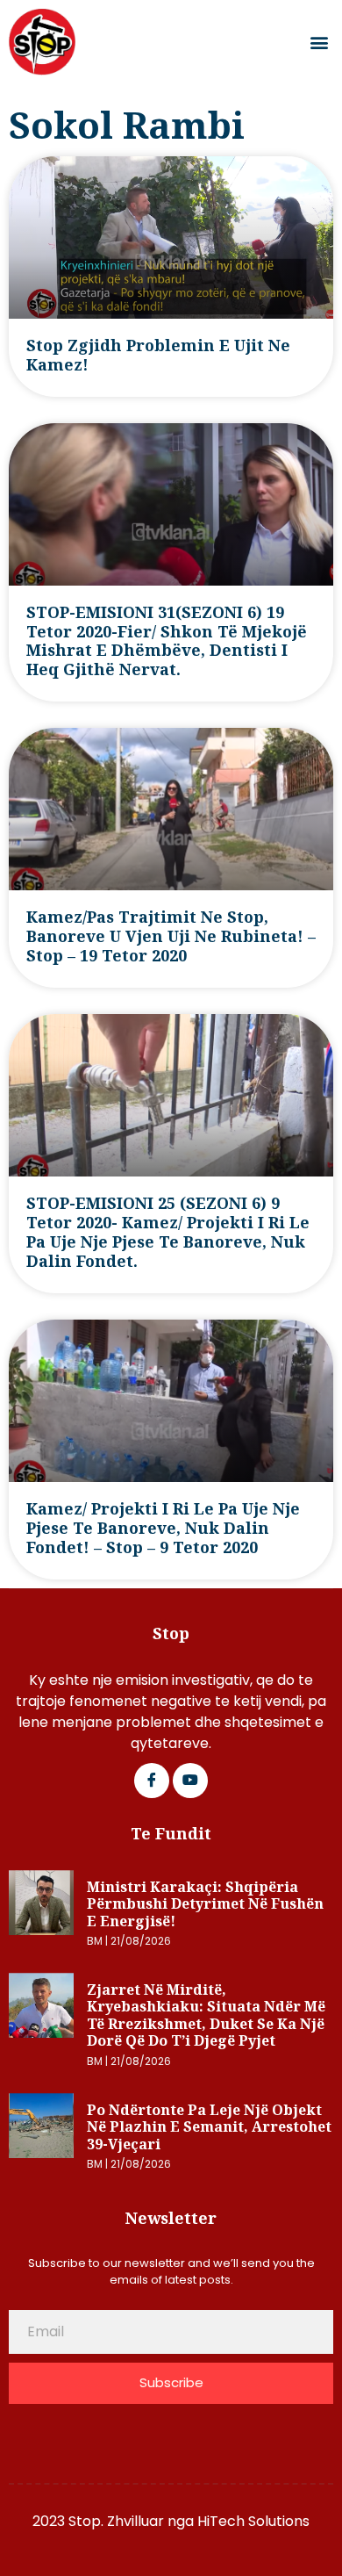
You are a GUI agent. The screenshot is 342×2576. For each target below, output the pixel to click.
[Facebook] (152, 1781)
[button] (319, 43)
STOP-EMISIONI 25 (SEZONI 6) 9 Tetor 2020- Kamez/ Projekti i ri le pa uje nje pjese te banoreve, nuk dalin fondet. (168, 1232)
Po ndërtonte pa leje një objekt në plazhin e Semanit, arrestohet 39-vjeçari (209, 2127)
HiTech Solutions (253, 2521)
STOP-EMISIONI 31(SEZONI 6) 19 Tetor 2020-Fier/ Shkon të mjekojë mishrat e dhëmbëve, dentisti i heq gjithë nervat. (167, 641)
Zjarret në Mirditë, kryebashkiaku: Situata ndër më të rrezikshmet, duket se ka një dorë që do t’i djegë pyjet (206, 2015)
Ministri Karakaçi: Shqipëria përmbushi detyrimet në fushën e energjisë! (205, 1904)
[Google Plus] (190, 1781)
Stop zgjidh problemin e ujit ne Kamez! (158, 355)
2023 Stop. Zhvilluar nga (115, 2521)
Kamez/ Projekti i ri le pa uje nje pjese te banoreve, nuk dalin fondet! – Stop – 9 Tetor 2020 (163, 1528)
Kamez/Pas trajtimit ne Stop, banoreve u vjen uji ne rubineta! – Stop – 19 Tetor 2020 (171, 936)
